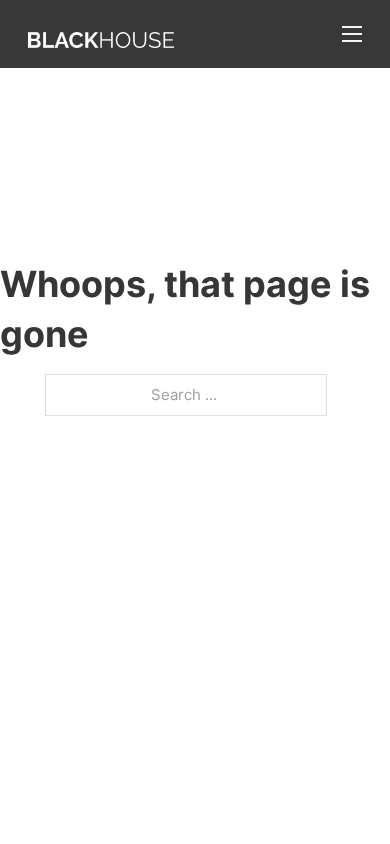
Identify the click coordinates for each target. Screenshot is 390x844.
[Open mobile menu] (352, 34)
